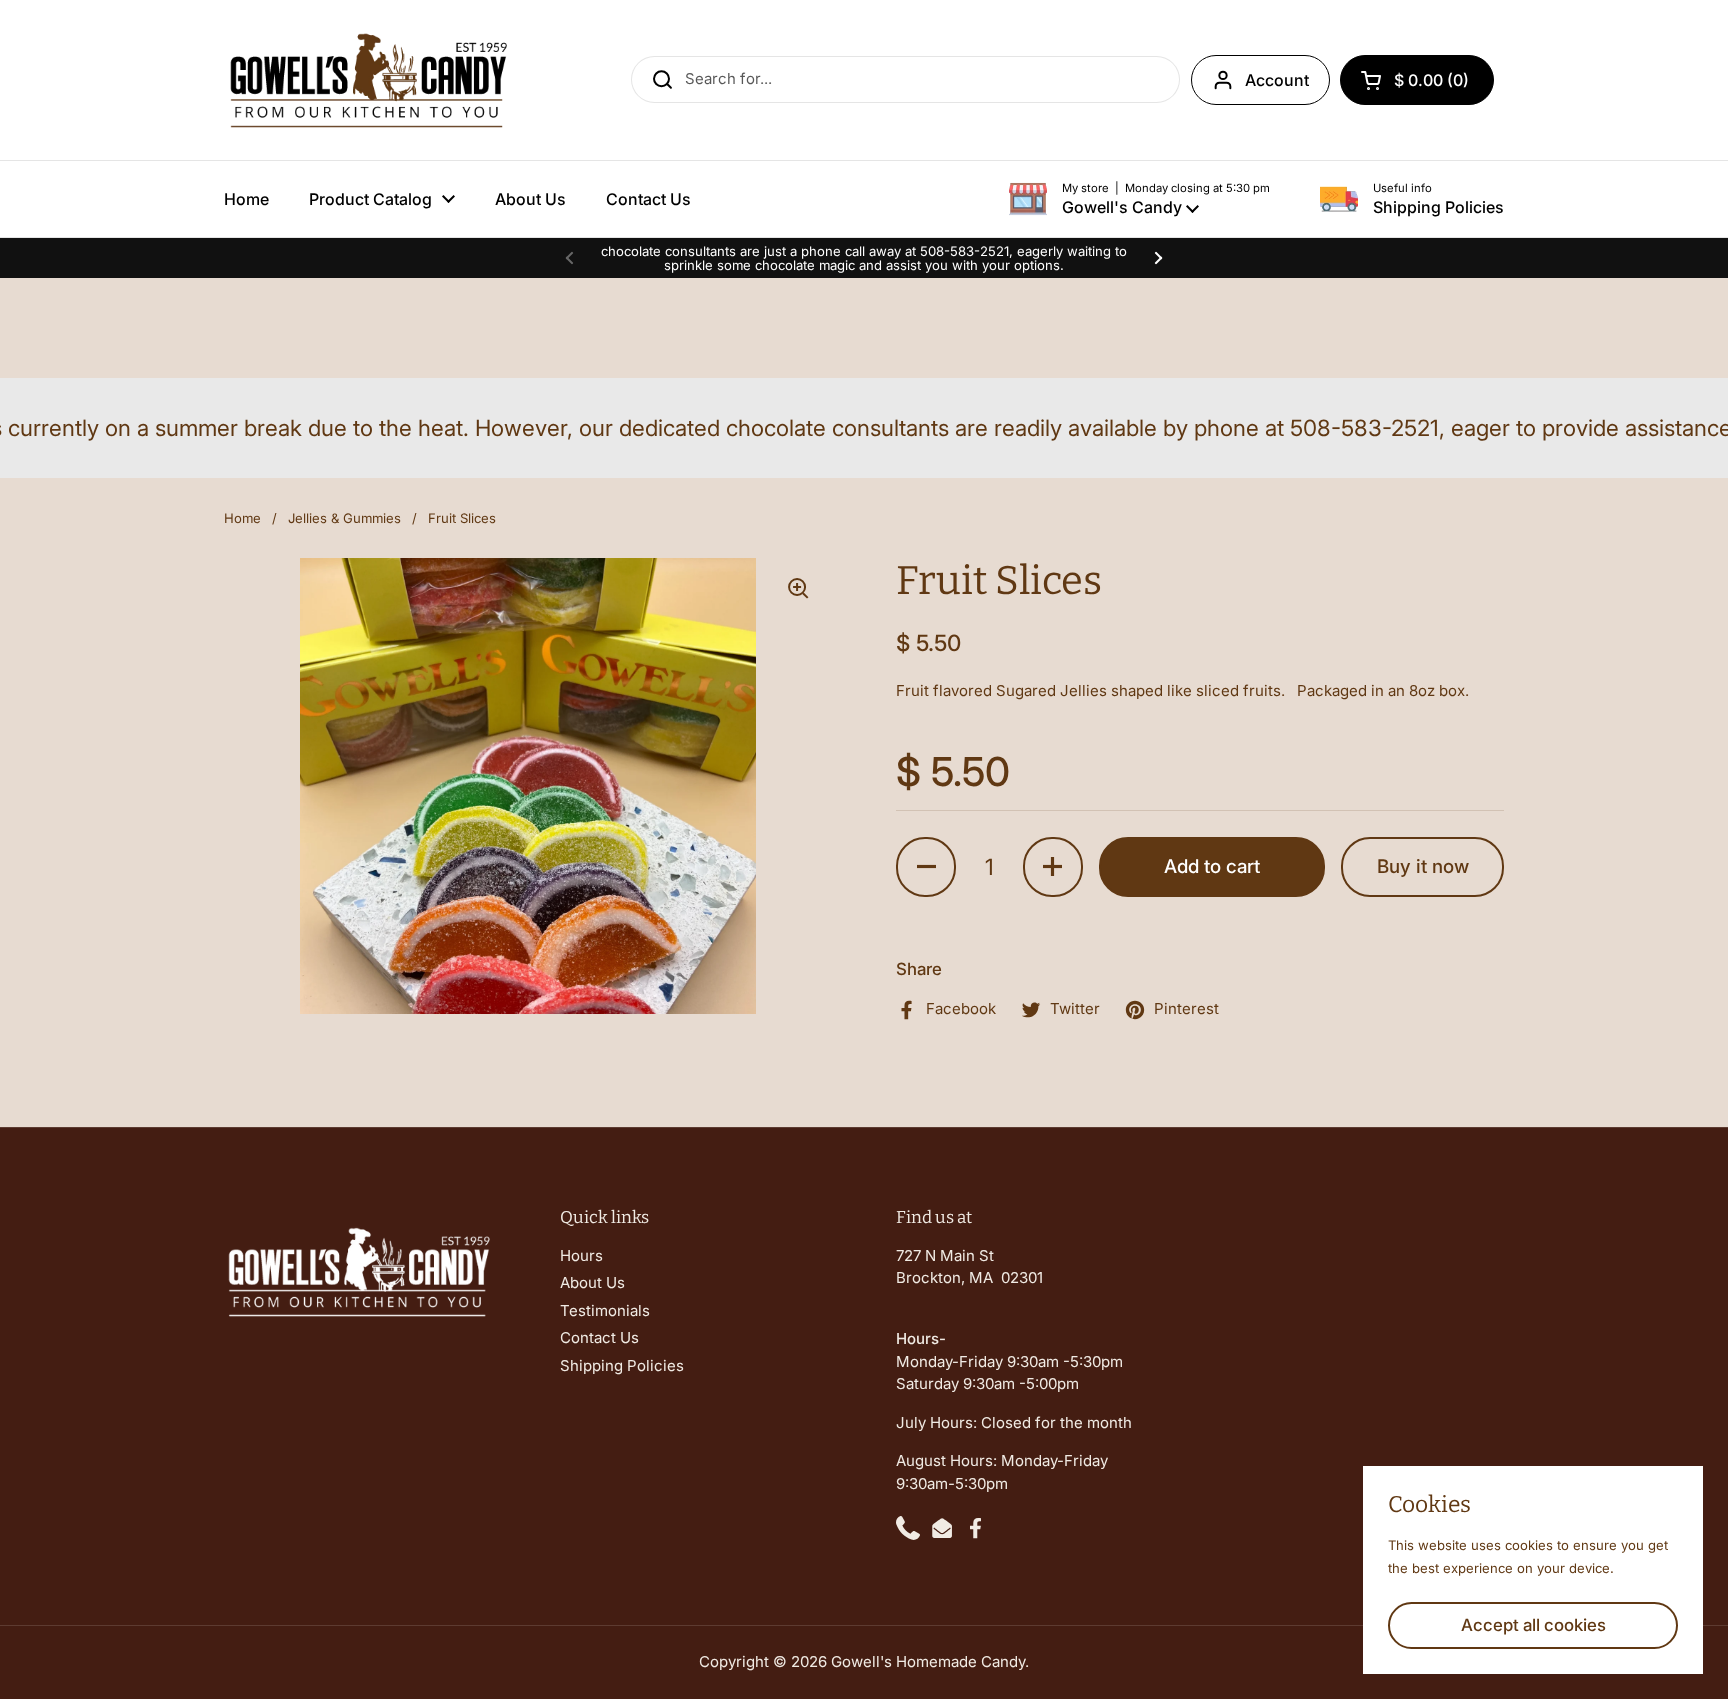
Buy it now (1423, 866)
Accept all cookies (1533, 1625)
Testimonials (605, 1310)
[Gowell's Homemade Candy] (367, 80)
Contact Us (599, 1337)
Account (1277, 80)
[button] (1417, 80)
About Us (592, 1282)
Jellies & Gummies (344, 518)
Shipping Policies (622, 1365)
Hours (581, 1255)
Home (242, 518)
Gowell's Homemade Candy (928, 1661)
